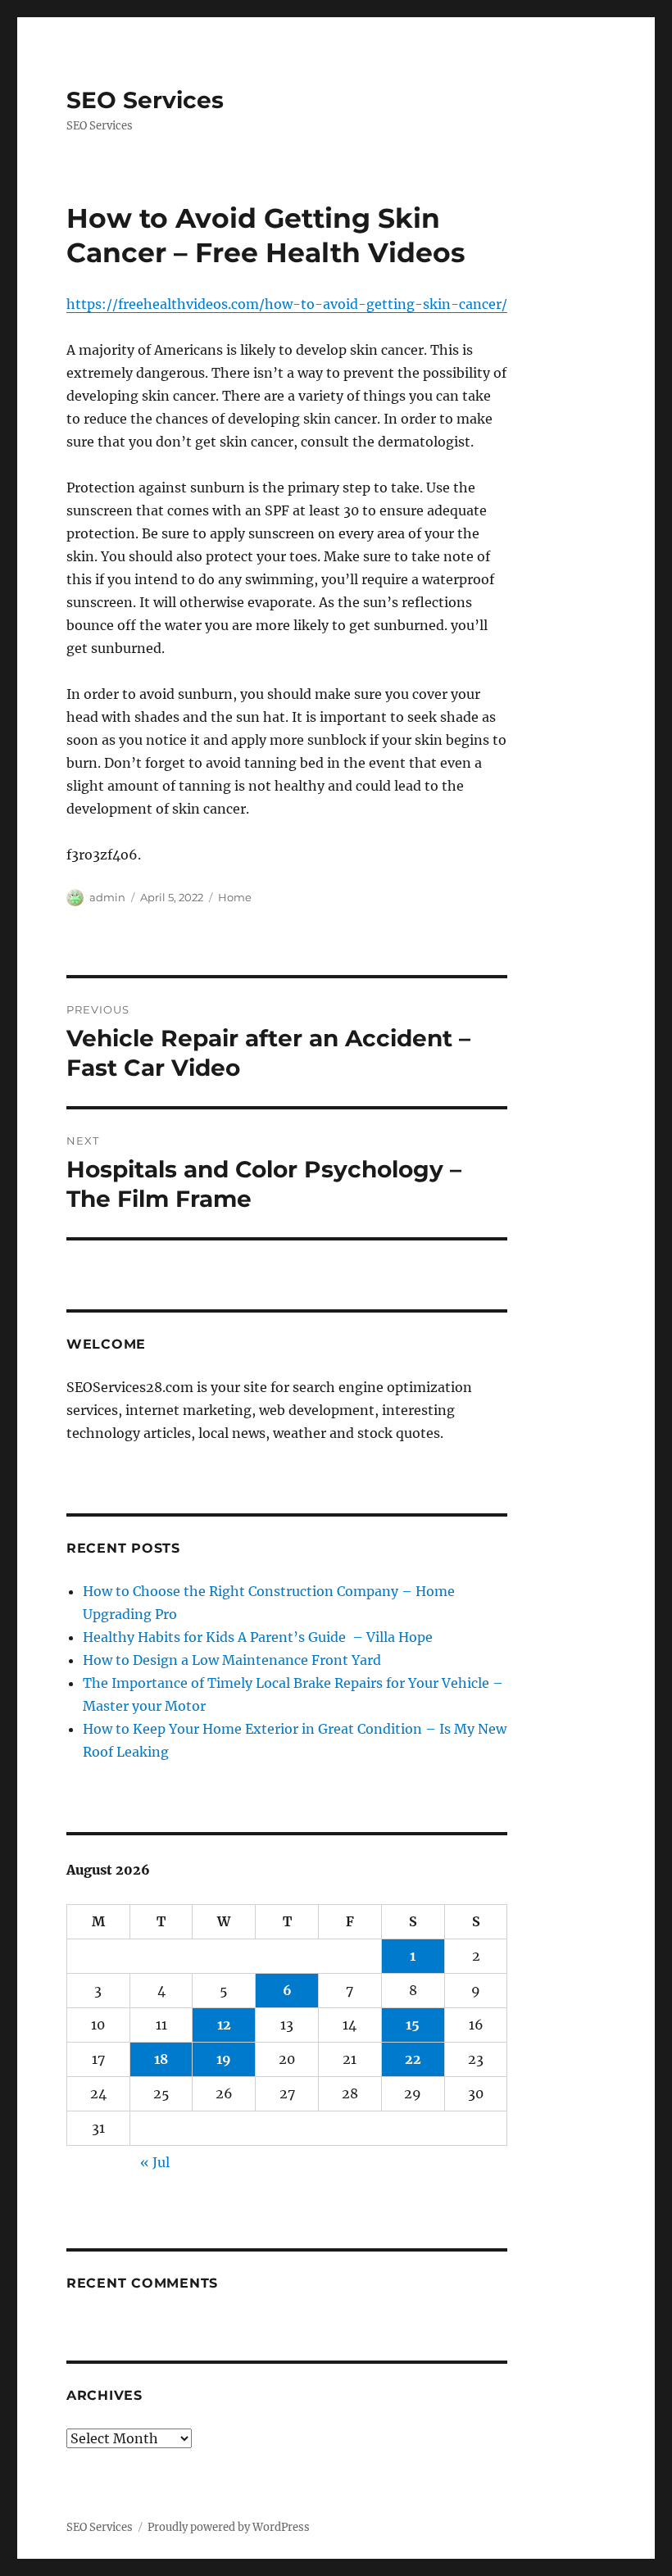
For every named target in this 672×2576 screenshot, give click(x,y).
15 (413, 2025)
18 (161, 2059)
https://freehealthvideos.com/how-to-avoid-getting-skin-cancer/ (287, 304)
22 (413, 2059)
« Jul (155, 2162)
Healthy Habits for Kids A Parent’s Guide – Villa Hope (258, 1637)
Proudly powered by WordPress (229, 2527)
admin (107, 897)
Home (235, 897)
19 (224, 2059)
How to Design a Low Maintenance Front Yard (232, 1660)
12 (224, 2025)
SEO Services (145, 100)
